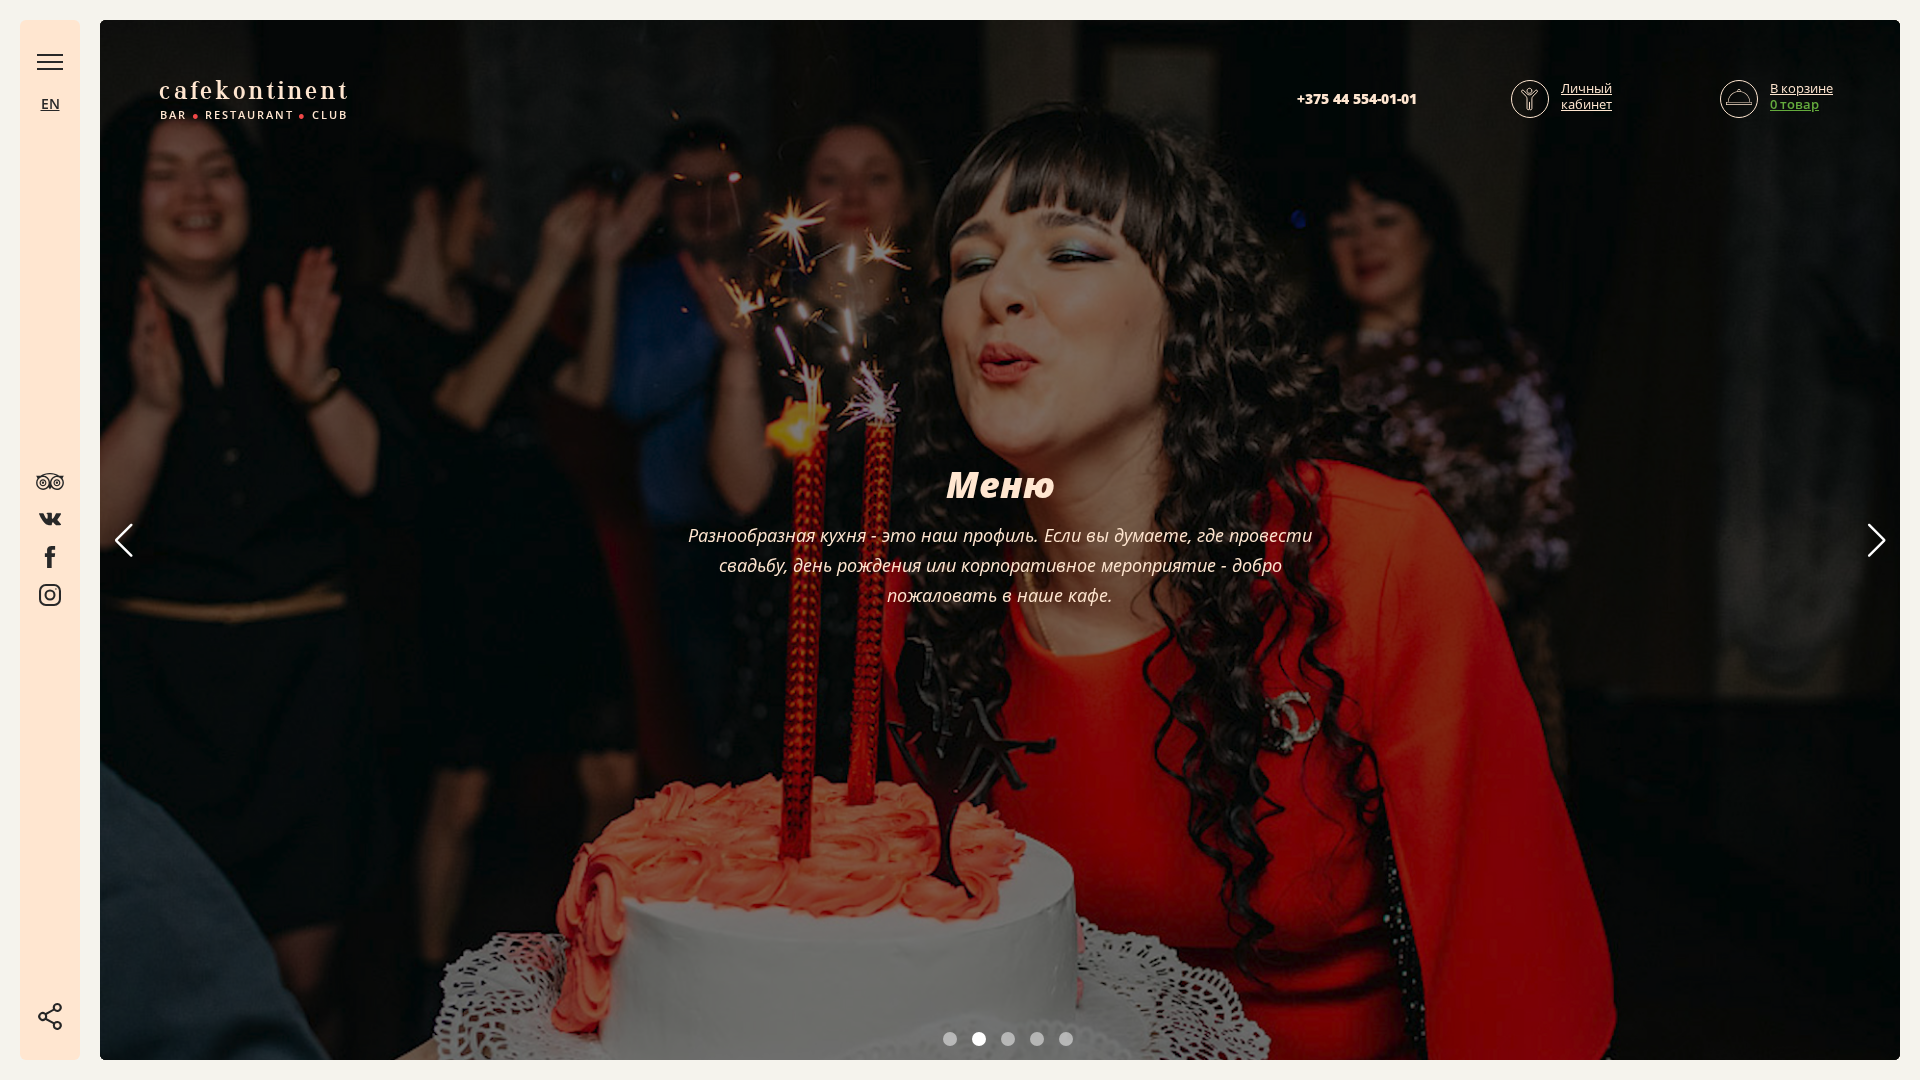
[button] (1876, 540)
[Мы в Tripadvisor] (50, 481)
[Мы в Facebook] (50, 557)
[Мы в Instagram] (50, 595)
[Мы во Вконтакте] (50, 519)
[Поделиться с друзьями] (50, 1016)
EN (50, 103)
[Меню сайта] (50, 62)
